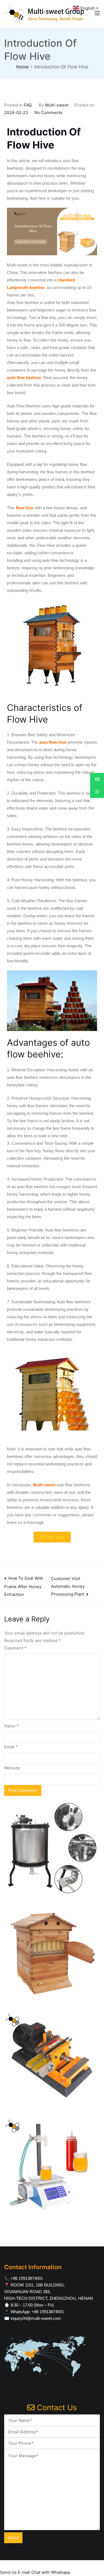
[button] (52, 1537)
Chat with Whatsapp (51, 2572)
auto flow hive (53, 742)
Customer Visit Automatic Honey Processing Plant (68, 1586)
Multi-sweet (57, 105)
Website (12, 1768)
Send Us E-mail (15, 2572)
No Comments (48, 113)
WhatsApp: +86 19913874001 (37, 2312)
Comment (15, 1648)
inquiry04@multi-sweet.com (36, 2318)
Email (11, 1747)
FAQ (28, 105)
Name (12, 1726)
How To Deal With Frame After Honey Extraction (24, 1586)
